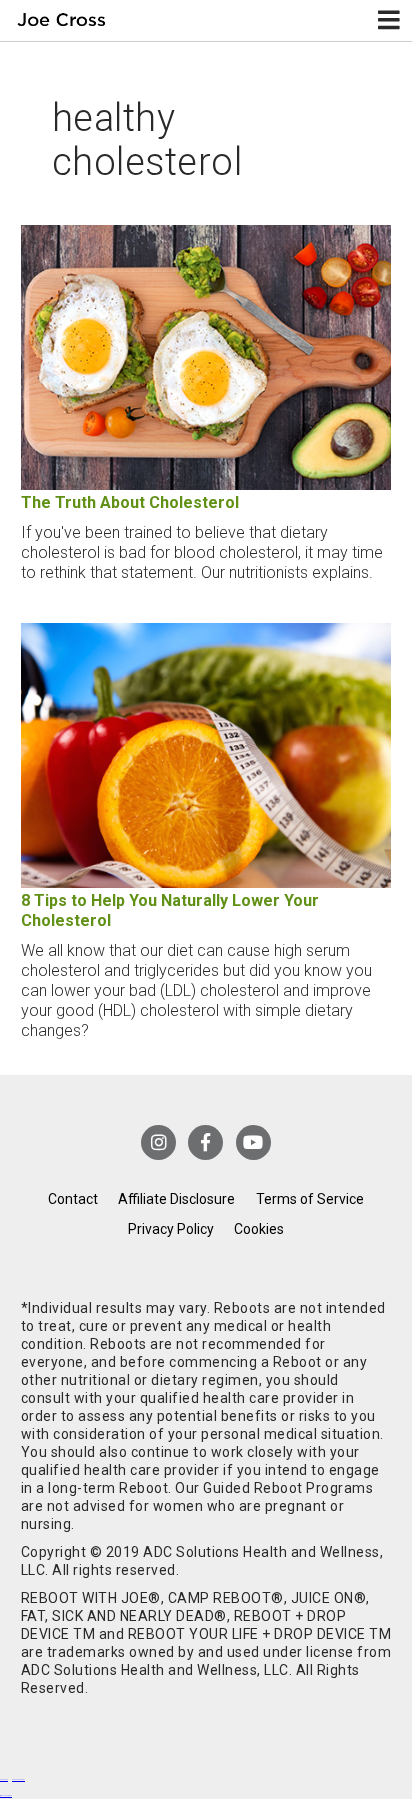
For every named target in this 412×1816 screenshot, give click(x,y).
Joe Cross (62, 20)
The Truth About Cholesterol (130, 502)
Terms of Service (310, 1199)
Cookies (259, 1229)
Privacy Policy (171, 1229)
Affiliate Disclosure (176, 1199)
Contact (73, 1199)
